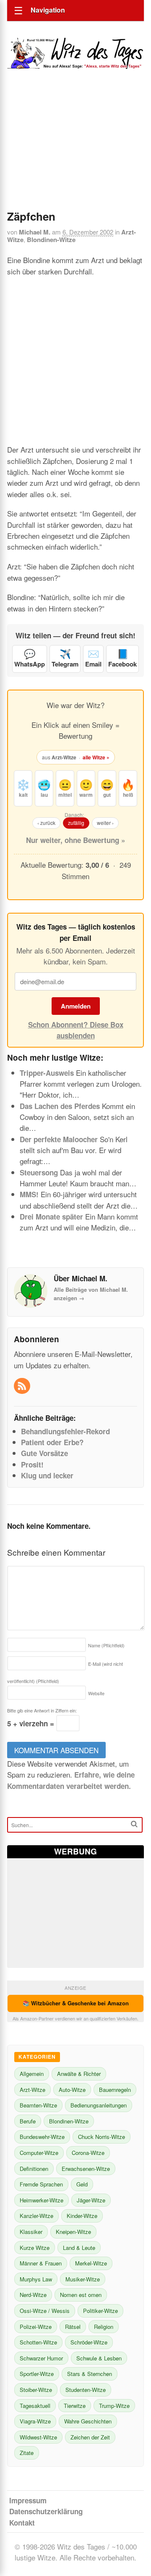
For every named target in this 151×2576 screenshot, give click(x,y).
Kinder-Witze (82, 2216)
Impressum (28, 2500)
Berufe (28, 2121)
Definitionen (34, 2169)
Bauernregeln (115, 2090)
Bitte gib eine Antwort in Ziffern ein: (42, 1710)
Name (106, 1645)
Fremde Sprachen (41, 2184)
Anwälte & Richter (79, 2074)
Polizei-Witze (36, 2327)
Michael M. (35, 232)
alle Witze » (96, 757)
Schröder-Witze (89, 2342)
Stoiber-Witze (36, 2390)
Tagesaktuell (35, 2406)
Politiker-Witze (100, 2311)
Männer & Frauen (41, 2263)
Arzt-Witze (33, 2090)
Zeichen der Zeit (90, 2437)
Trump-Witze (114, 2406)
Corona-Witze (88, 2153)
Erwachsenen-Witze (86, 2169)
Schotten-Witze (38, 2342)
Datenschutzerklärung (46, 2511)
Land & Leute (79, 2248)
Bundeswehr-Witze (42, 2137)
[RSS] (23, 1386)
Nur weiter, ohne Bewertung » (75, 840)
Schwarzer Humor (41, 2358)
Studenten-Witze (86, 2390)
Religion (104, 2327)
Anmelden (76, 1006)
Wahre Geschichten (88, 2421)
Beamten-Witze (38, 2105)
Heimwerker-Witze (42, 2200)
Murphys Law (36, 2279)
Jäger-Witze (91, 2200)
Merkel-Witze (91, 2263)
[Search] (134, 1824)
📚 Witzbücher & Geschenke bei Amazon (76, 2003)
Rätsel (73, 2327)
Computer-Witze (39, 2153)
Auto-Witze (72, 2090)
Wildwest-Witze (38, 2437)
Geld (82, 2184)
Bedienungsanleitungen (99, 2105)
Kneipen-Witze (73, 2232)
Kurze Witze (35, 2248)
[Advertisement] (75, 151)
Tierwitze (75, 2406)
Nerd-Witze (33, 2295)
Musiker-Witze (83, 2279)
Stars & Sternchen (90, 2374)
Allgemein (32, 2074)
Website (96, 1693)
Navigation (48, 10)
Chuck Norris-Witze (102, 2137)
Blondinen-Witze (51, 240)
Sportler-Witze (37, 2374)
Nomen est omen (81, 2295)
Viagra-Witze (35, 2421)
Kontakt (22, 2523)
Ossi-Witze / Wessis (45, 2311)
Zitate (27, 2453)
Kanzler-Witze (36, 2216)
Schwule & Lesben (99, 2358)
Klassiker (31, 2232)
